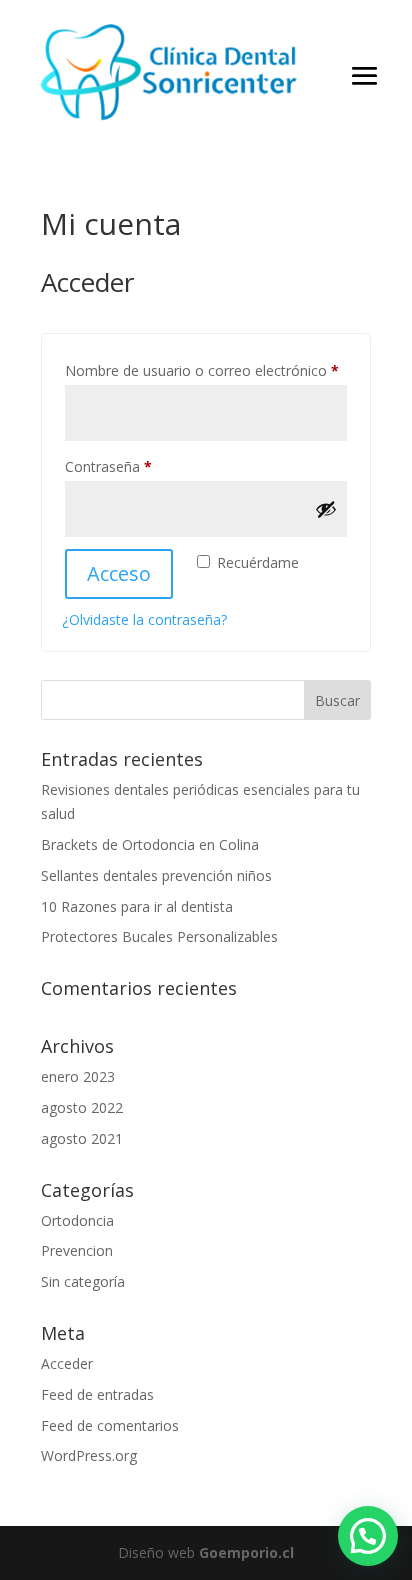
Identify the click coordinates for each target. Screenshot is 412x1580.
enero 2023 (78, 1076)
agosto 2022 (82, 1107)
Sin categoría (83, 1281)
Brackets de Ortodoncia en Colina (150, 844)
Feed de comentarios (110, 1425)
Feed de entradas (97, 1394)
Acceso (119, 573)
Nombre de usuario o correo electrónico (206, 370)
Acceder (67, 1363)
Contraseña (144, 466)
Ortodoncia (77, 1220)
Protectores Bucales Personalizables (159, 936)
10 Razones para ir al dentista (137, 906)
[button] (368, 1536)
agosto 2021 (82, 1138)
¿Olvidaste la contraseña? (144, 619)
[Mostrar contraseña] (326, 509)
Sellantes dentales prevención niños (156, 875)
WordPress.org (89, 1455)
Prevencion (77, 1250)
